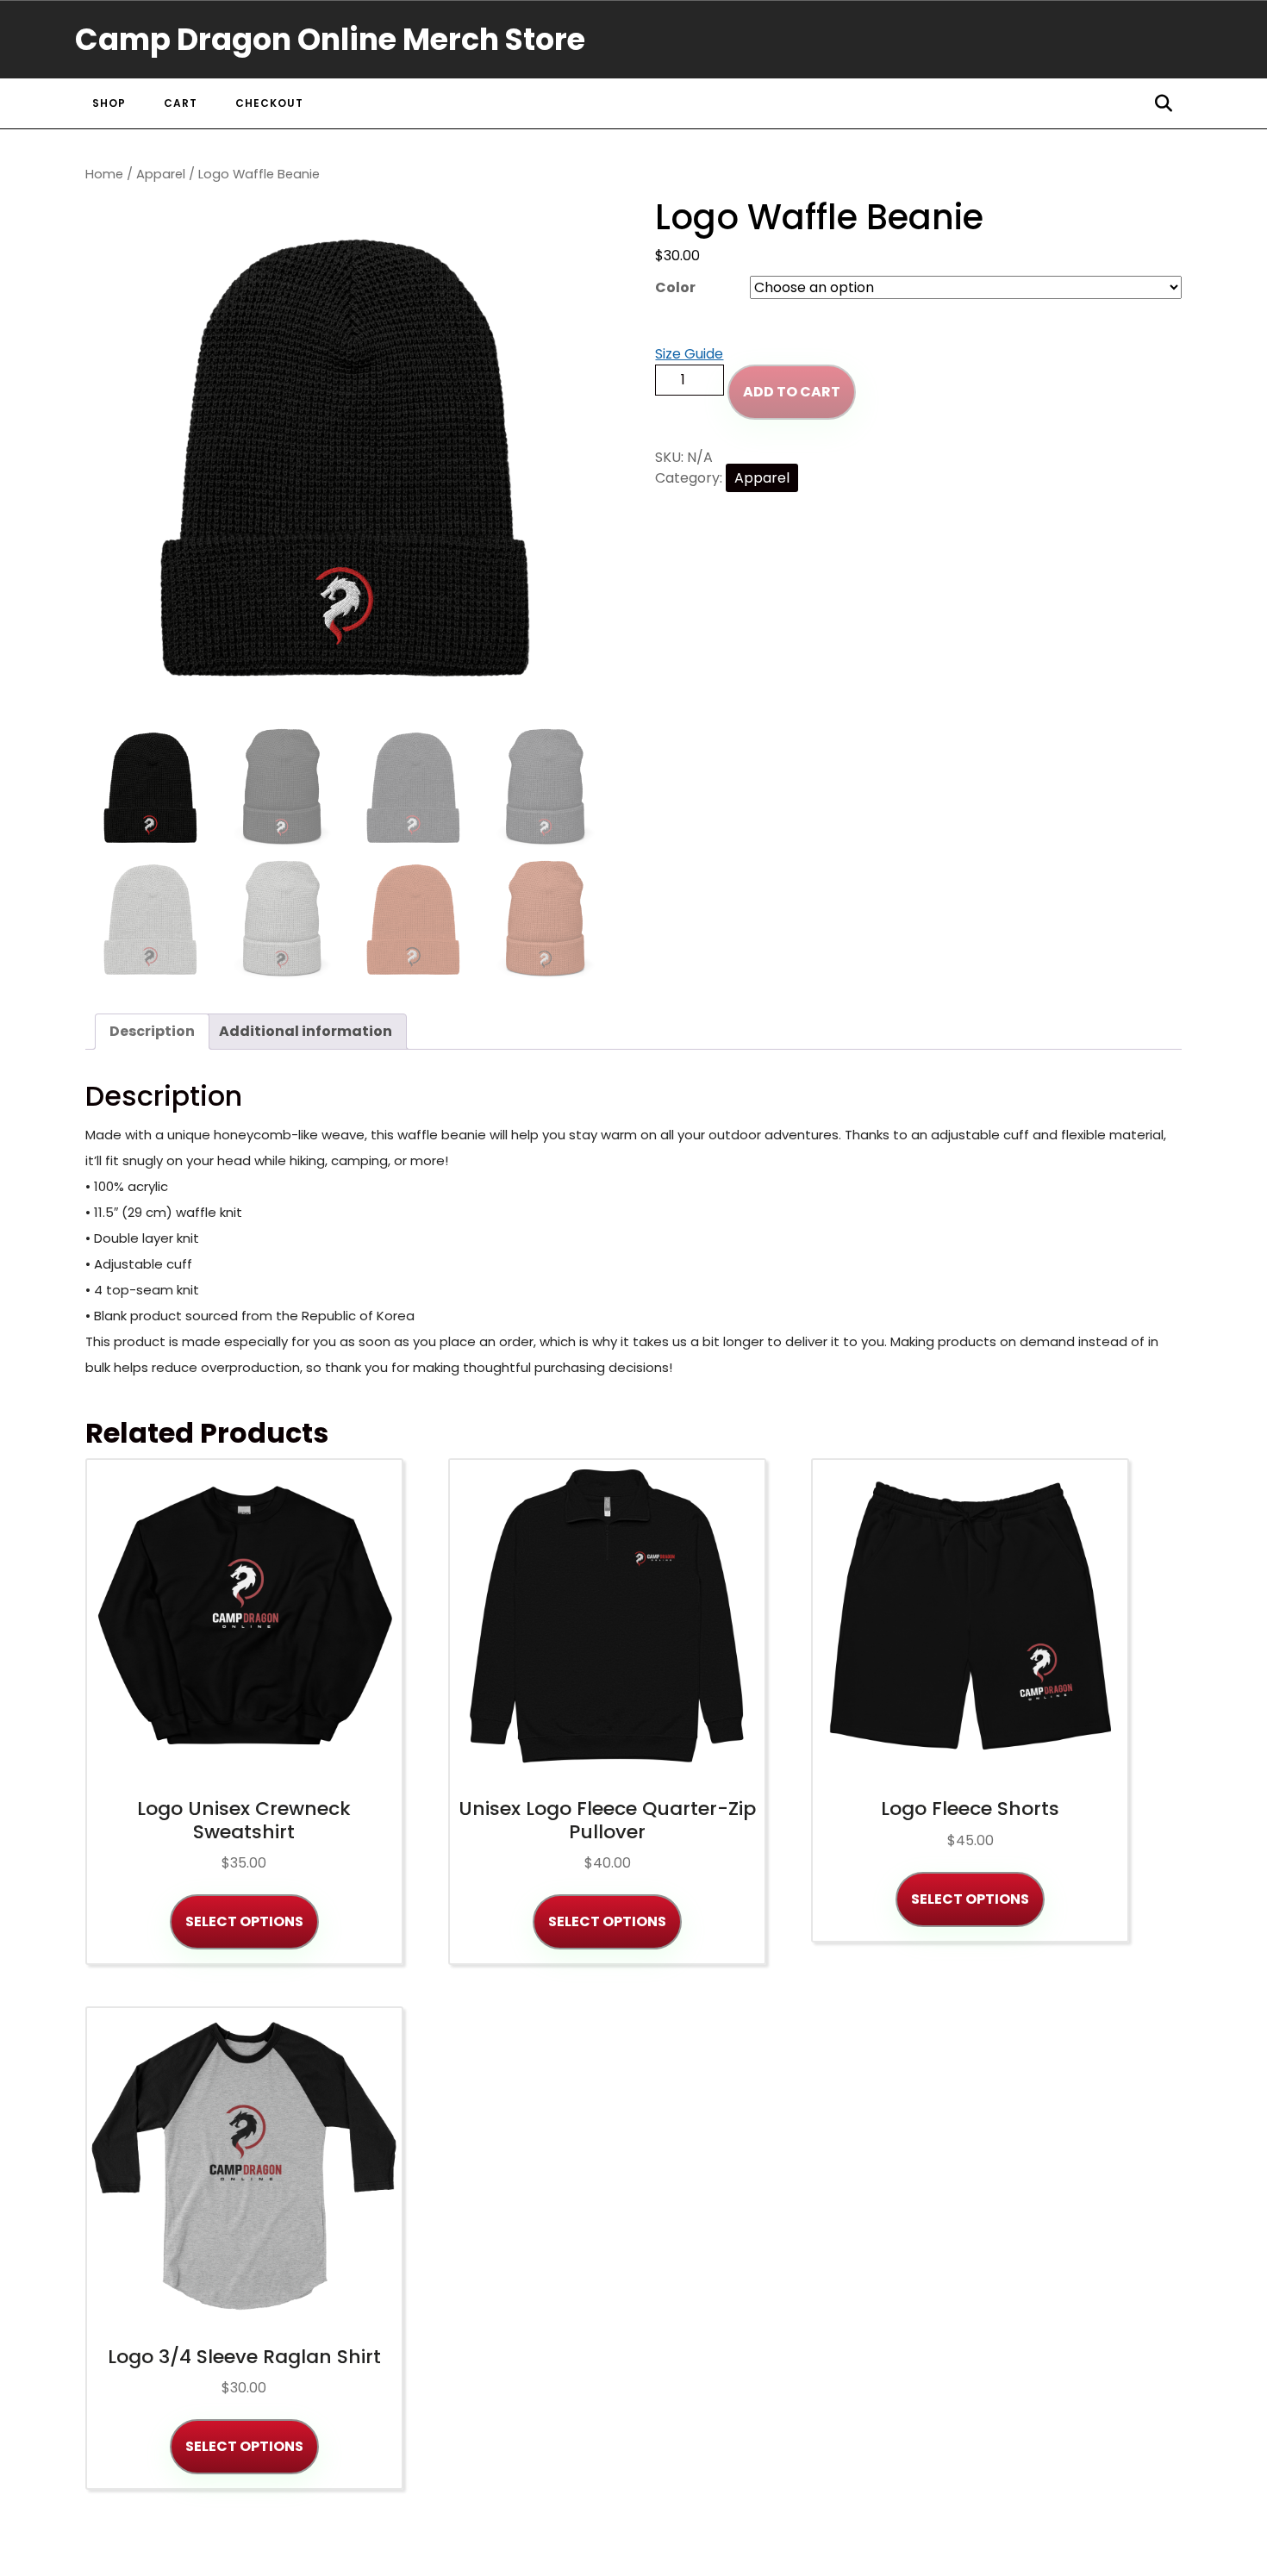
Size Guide (689, 354)
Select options (244, 1921)
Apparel (161, 174)
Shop (109, 103)
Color (675, 287)
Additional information (306, 1031)
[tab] (152, 1032)
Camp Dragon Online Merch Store (330, 39)
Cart (181, 103)
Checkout (269, 103)
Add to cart (792, 392)
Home (104, 174)
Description (152, 1031)
